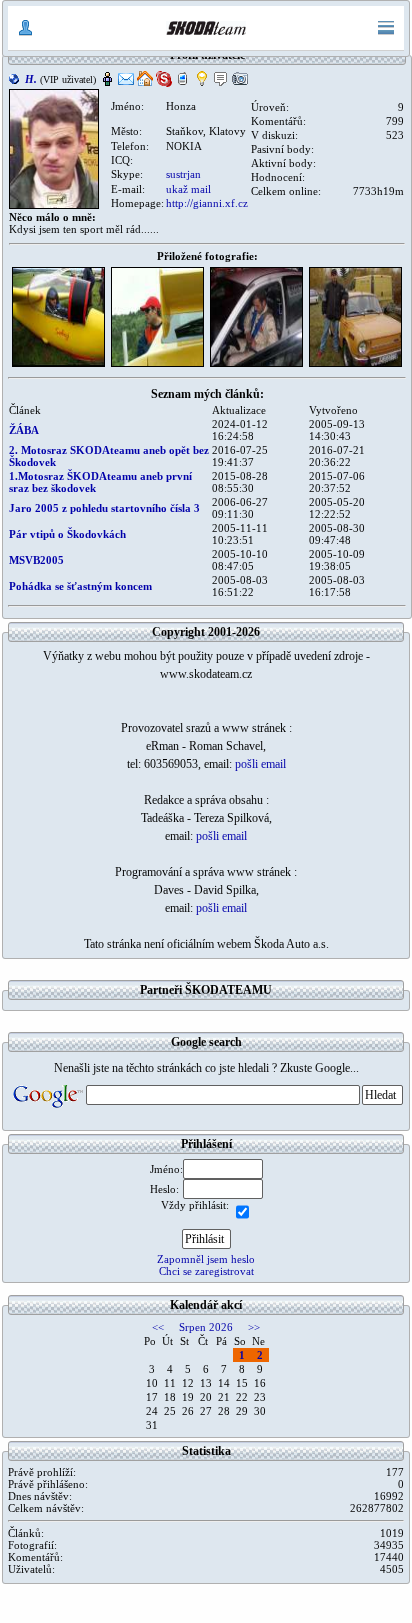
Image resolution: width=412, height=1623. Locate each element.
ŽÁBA (24, 430)
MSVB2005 (36, 560)
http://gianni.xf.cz (207, 203)
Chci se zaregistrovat (206, 1271)
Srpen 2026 (206, 1327)
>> (254, 1327)
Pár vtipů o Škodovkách (67, 534)
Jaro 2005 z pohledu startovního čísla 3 (104, 508)
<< (158, 1327)
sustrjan (183, 174)
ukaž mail (188, 189)
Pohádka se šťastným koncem (80, 586)
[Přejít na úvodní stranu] (206, 28)
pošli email (260, 764)
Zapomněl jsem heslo (206, 1259)
